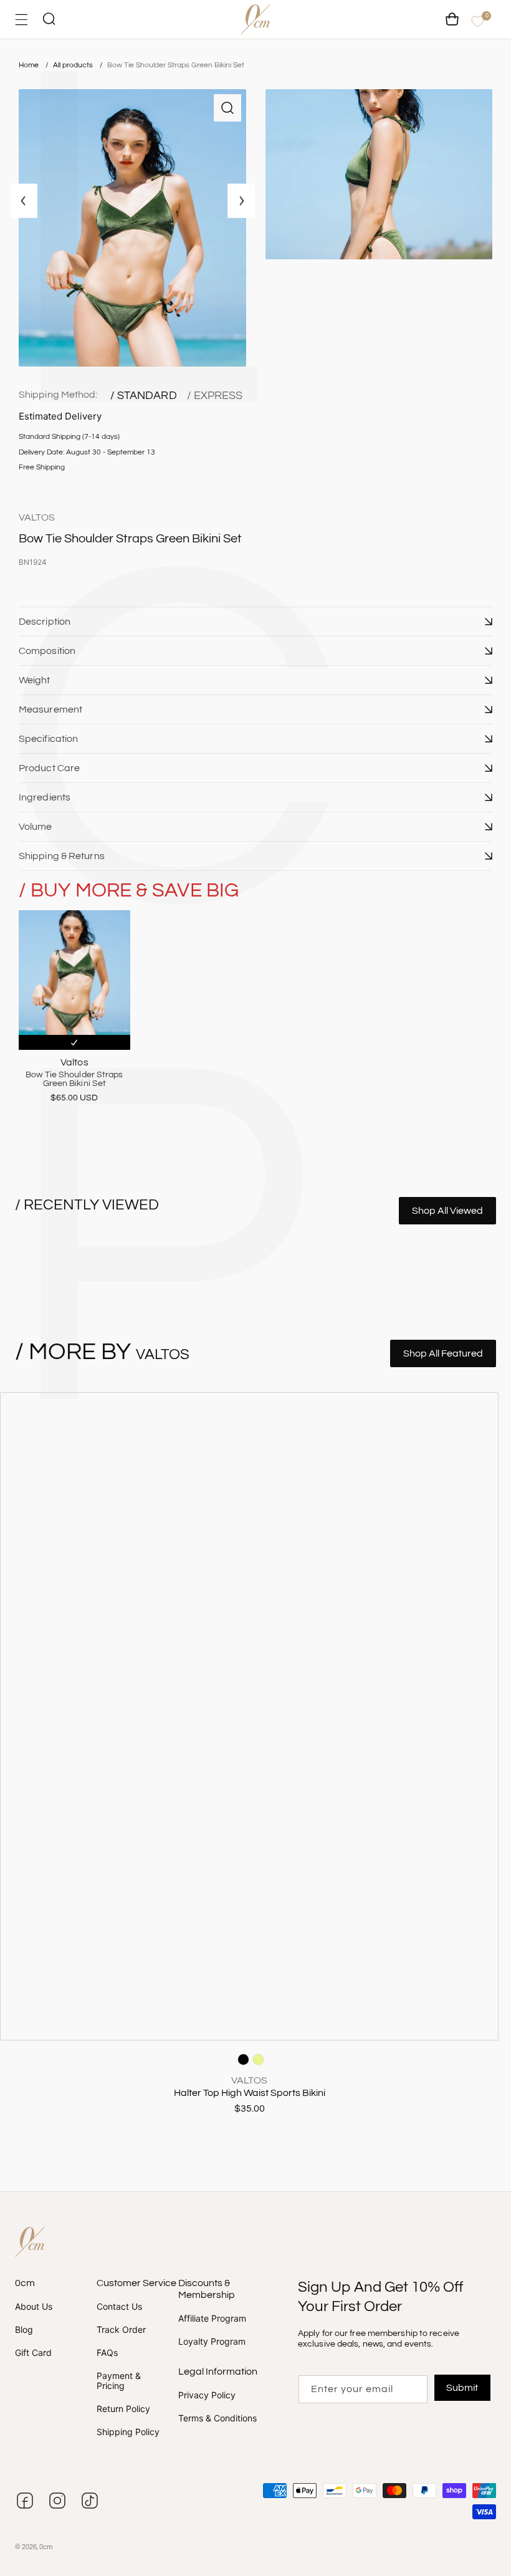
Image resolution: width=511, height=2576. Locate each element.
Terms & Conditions (217, 2418)
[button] (255, 622)
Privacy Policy (207, 2395)
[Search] (49, 20)
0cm (46, 2547)
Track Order (121, 2329)
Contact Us (119, 2307)
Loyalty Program (212, 2341)
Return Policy (123, 2409)
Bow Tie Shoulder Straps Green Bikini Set (176, 65)
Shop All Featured (443, 1353)
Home (29, 65)
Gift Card (33, 2353)
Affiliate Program (212, 2319)
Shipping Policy (128, 2432)
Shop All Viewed (447, 1211)
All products (74, 65)
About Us (34, 2307)
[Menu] (21, 20)
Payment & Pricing (119, 2380)
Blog (24, 2329)
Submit (462, 2388)
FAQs (107, 2353)
